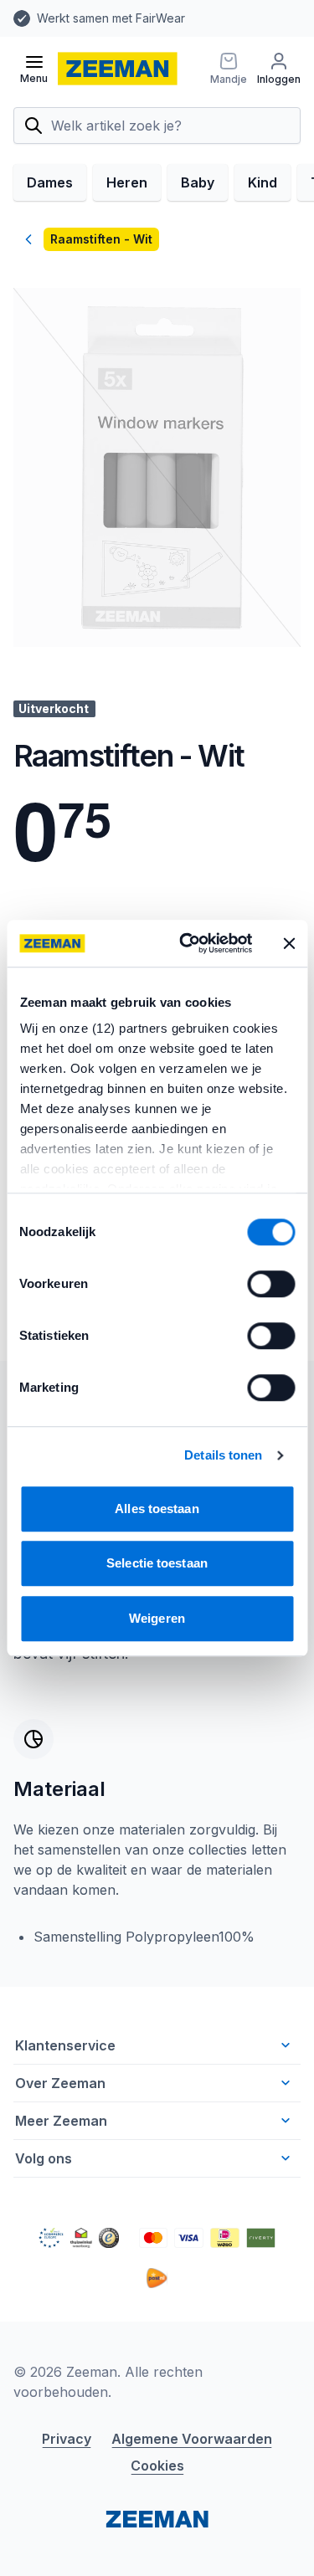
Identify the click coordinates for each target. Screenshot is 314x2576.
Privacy (67, 2439)
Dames (50, 182)
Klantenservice (65, 2045)
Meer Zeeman (61, 2121)
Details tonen (223, 1455)
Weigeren (157, 1618)
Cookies (157, 2466)
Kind (263, 182)
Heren (127, 182)
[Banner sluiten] (289, 943)
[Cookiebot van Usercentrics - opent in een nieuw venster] (187, 943)
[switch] (271, 1284)
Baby (198, 182)
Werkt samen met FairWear (111, 18)
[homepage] (118, 69)
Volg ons (44, 2158)
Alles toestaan (157, 1509)
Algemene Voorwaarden (192, 2439)
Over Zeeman (60, 2083)
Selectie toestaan (157, 1563)
